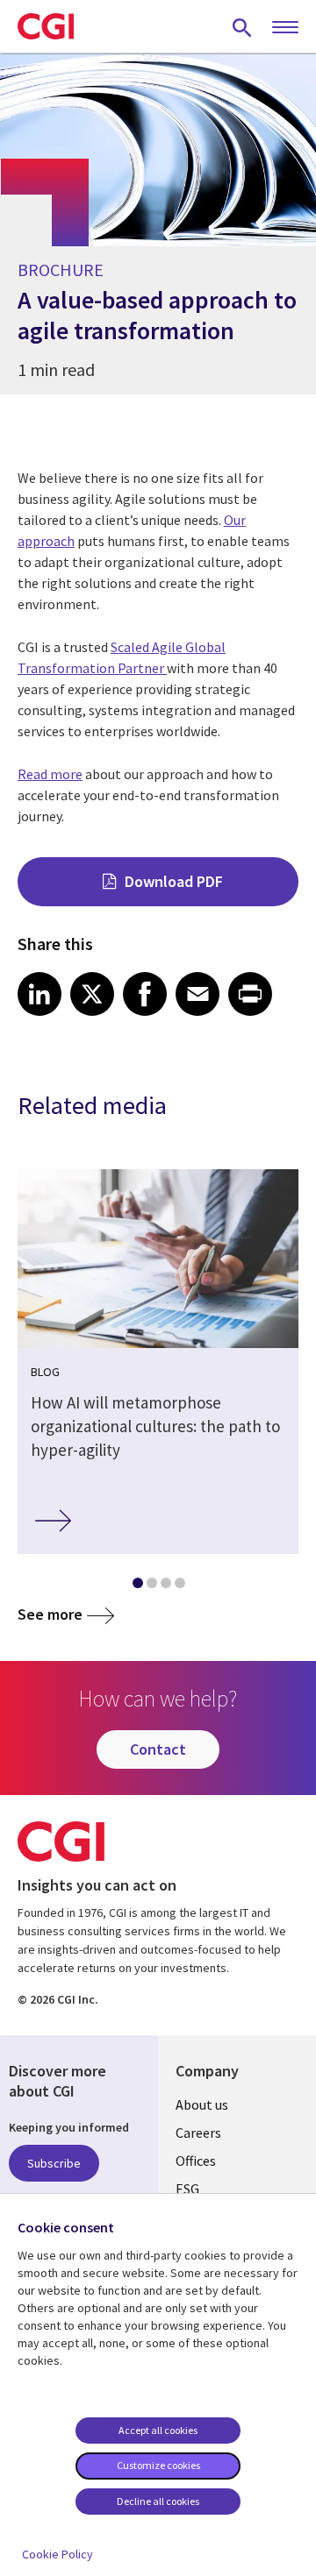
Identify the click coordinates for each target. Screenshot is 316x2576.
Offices (196, 2161)
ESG (187, 2189)
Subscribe (54, 2163)
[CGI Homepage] (46, 26)
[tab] (137, 1586)
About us (202, 2104)
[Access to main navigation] (285, 28)
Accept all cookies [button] (158, 2430)
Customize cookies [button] (158, 2465)
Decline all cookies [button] (158, 2501)
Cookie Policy (57, 2554)
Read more (50, 774)
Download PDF (174, 881)
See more (50, 1614)
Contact (158, 1749)
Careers (198, 2132)
